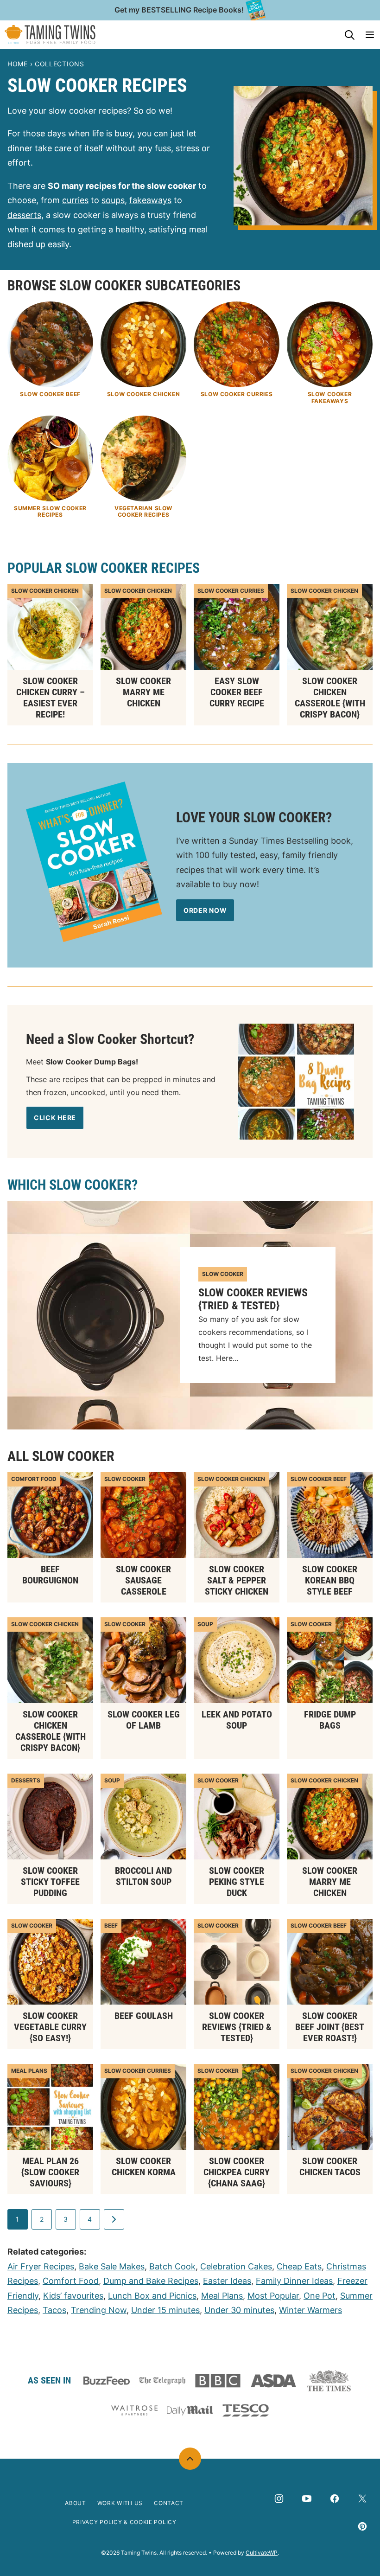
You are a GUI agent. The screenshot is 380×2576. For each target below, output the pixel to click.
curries (75, 200)
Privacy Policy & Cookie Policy (124, 2522)
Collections (60, 64)
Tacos (54, 2310)
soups (113, 200)
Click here (55, 1118)
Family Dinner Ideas (294, 2281)
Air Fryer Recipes (41, 2266)
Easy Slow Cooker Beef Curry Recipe (237, 692)
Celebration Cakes (236, 2266)
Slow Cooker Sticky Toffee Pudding (50, 1882)
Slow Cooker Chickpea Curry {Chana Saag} (237, 2172)
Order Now (205, 910)
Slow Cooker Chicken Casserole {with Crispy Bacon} (330, 698)
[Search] (349, 35)
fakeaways (150, 200)
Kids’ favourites (73, 2296)
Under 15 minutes (165, 2310)
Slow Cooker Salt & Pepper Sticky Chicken (237, 1580)
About (76, 2503)
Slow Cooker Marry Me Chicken (143, 692)
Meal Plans (222, 2296)
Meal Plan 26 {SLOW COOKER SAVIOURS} (50, 2172)
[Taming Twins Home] (50, 35)
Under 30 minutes (239, 2310)
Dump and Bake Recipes (151, 2281)
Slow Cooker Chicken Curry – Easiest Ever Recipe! (51, 698)
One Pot (320, 2296)
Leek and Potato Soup (237, 1720)
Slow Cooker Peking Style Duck (237, 1882)
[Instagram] (279, 2499)
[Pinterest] (362, 2526)
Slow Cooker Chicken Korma (144, 2166)
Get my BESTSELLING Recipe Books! (179, 10)
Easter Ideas (227, 2281)
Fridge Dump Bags (330, 1720)
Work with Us (120, 2503)
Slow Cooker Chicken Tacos (330, 2166)
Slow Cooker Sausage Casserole (143, 1580)
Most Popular (273, 2296)
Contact (169, 2503)
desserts (24, 215)
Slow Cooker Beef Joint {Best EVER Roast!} (330, 2027)
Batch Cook (172, 2266)
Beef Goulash (144, 2016)
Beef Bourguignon (50, 1575)
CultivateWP (262, 2553)
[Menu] (370, 35)
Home (18, 64)
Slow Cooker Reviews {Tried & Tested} (253, 1299)
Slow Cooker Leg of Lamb (144, 1720)
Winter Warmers (310, 2310)
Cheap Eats (299, 2266)
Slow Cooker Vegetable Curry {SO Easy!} (50, 2027)
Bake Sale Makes (112, 2266)
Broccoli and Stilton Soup (143, 1876)
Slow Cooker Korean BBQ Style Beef (330, 1580)
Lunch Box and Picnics (152, 2296)
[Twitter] (362, 2499)
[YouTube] (307, 2499)
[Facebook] (335, 2499)
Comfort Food (71, 2281)
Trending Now (99, 2310)
